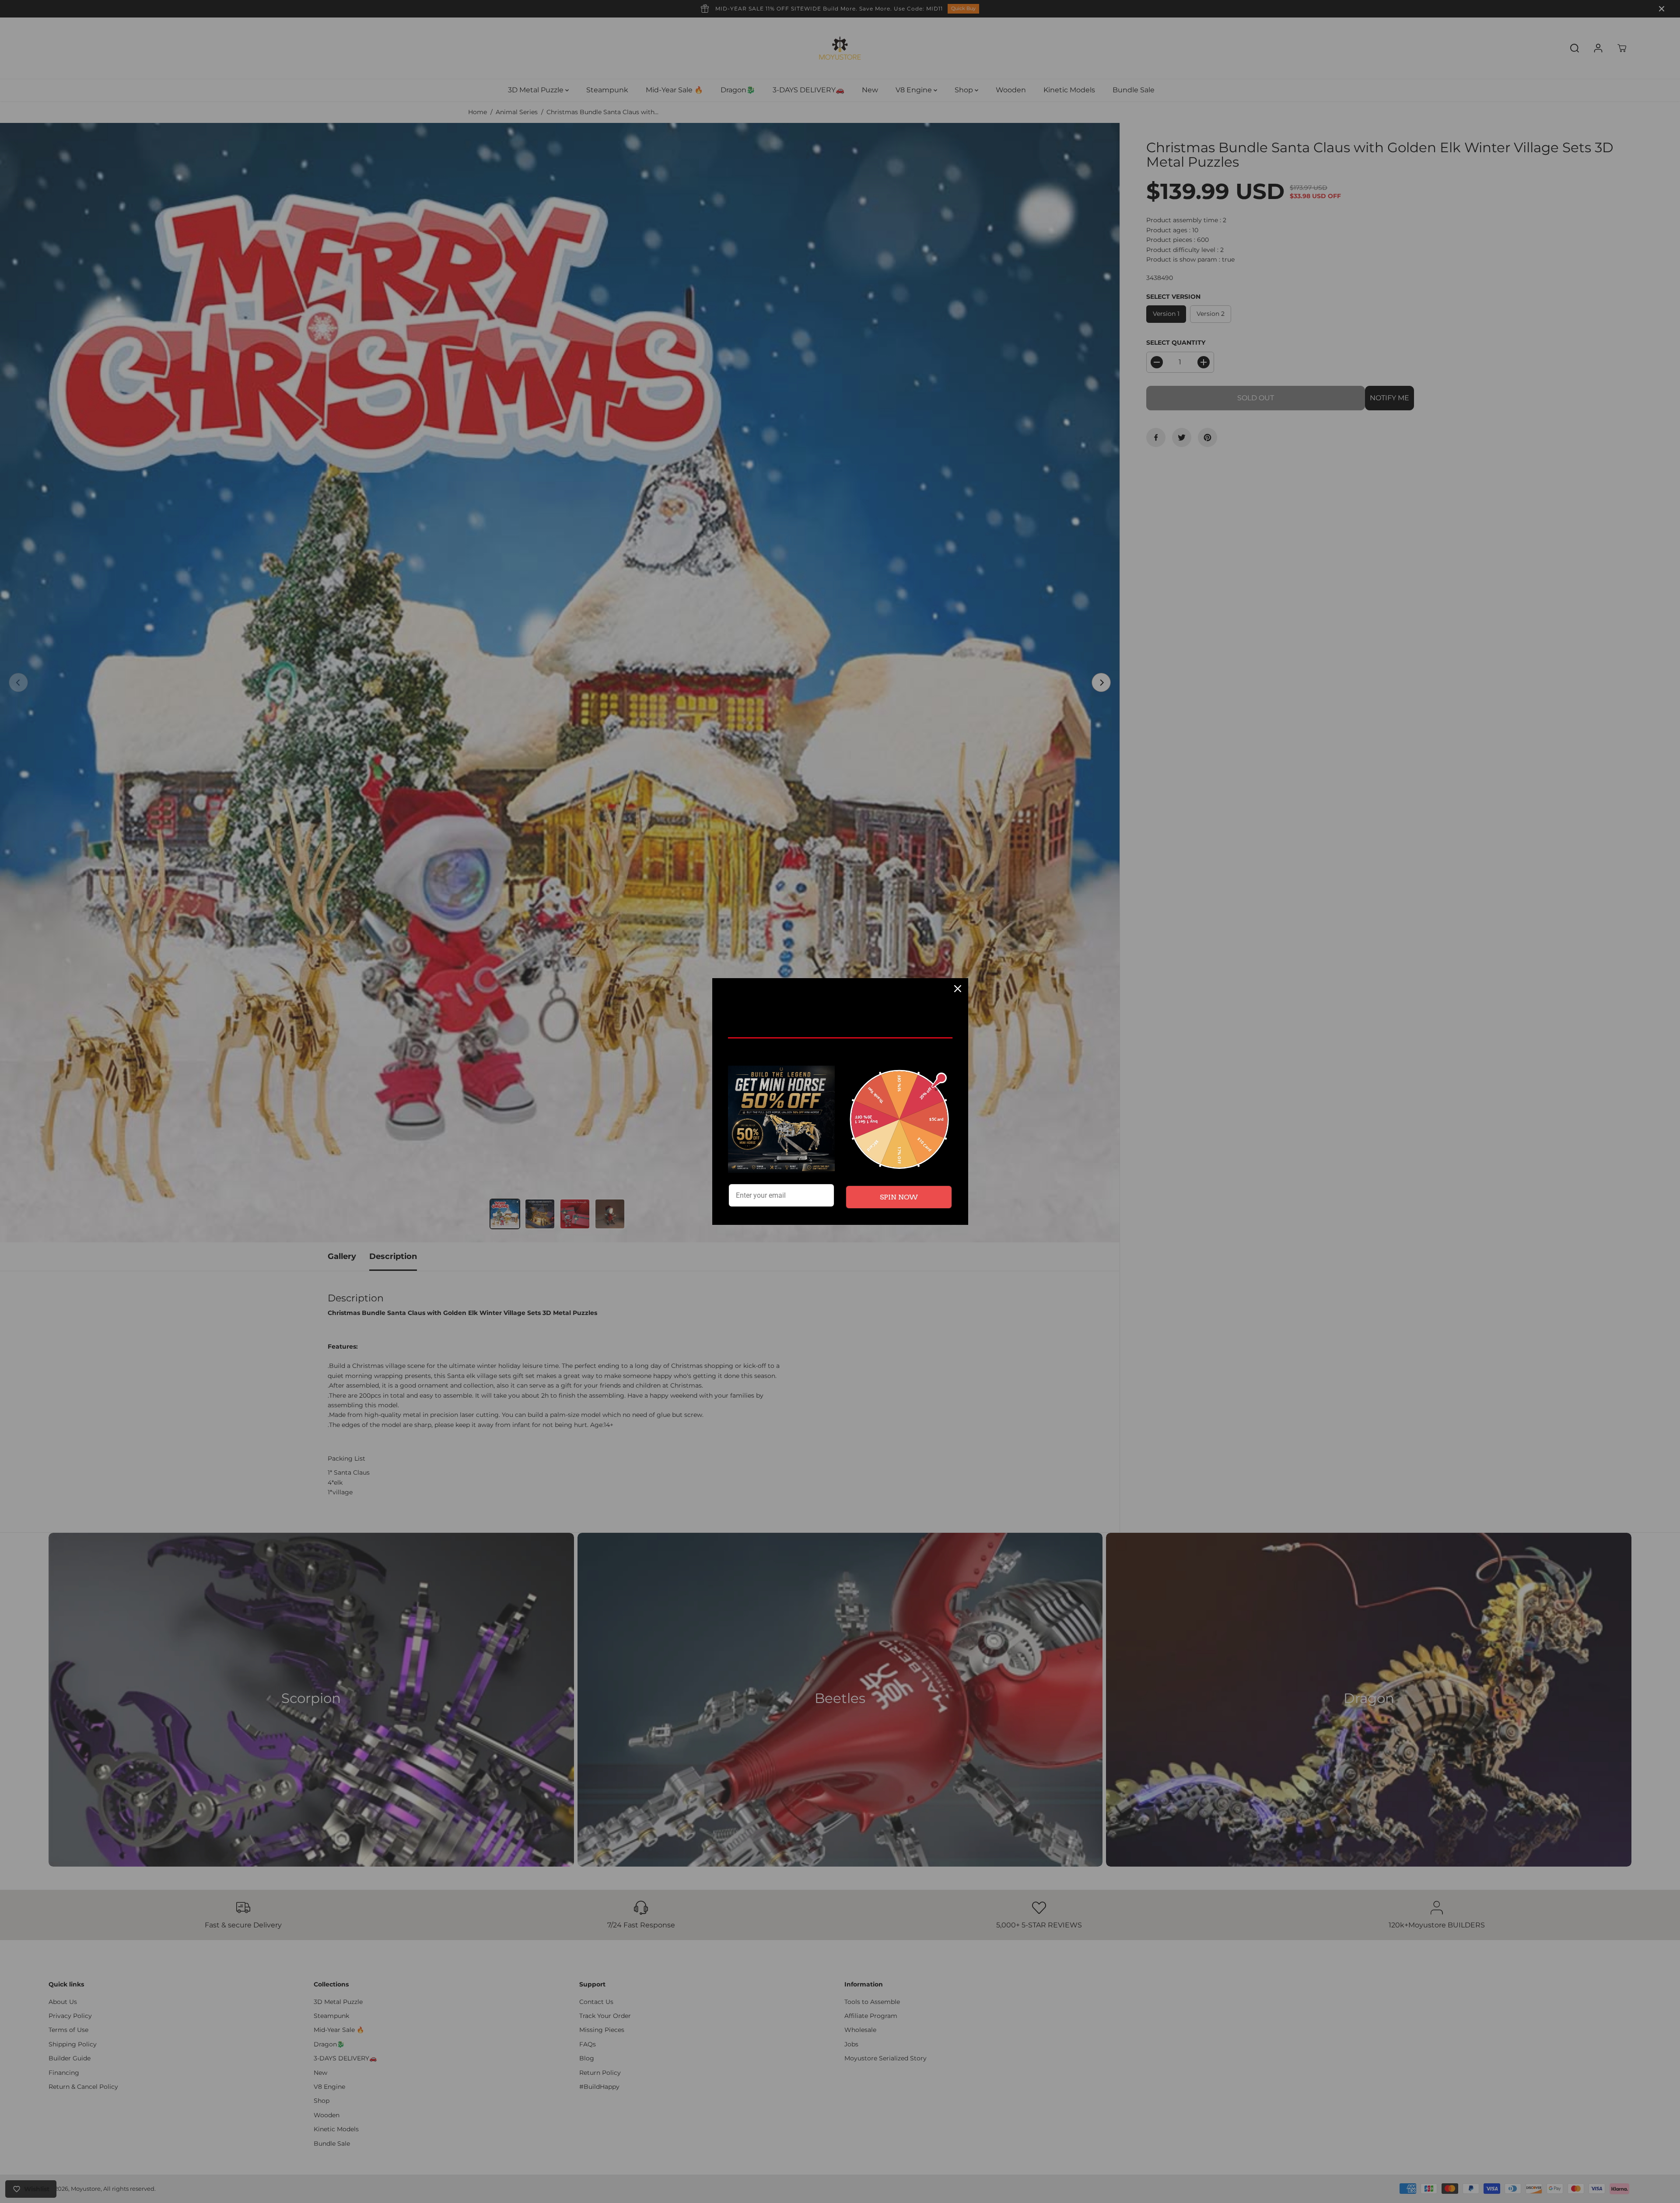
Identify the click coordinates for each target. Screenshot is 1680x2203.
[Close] (958, 989)
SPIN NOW (899, 1197)
